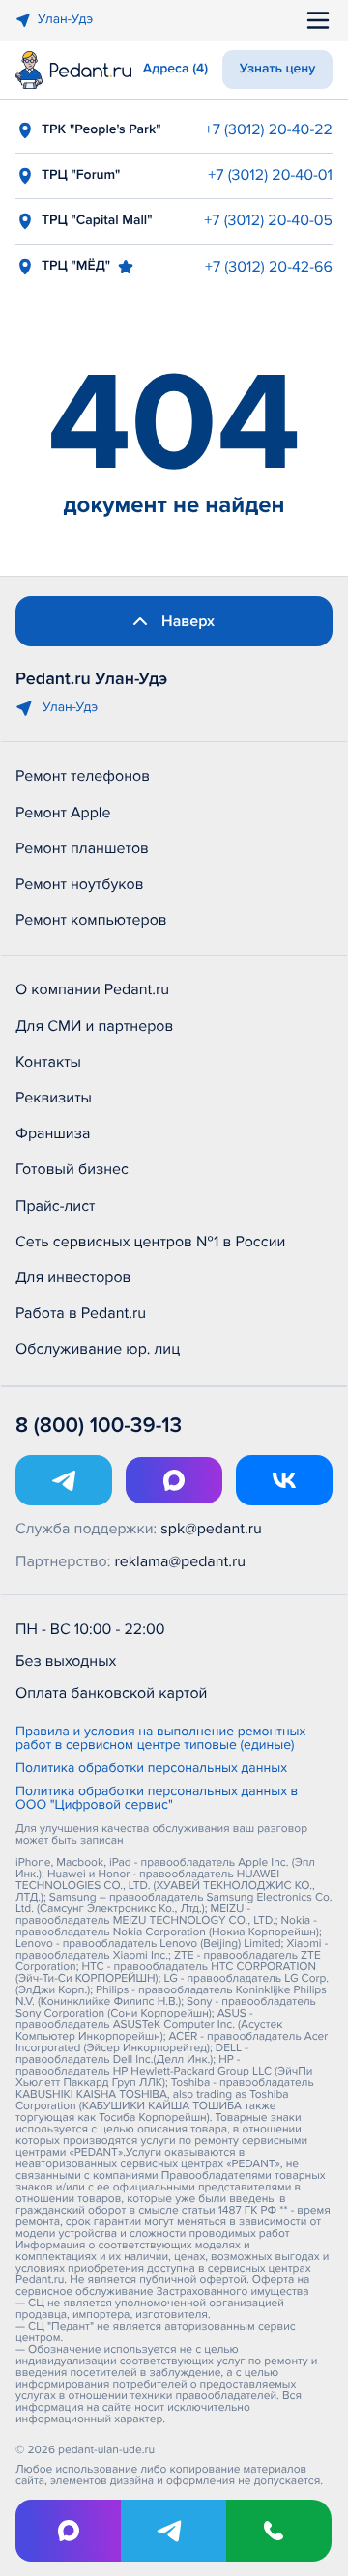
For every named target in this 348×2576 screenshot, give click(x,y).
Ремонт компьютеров (91, 920)
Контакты (48, 1062)
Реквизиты (54, 1098)
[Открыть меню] (318, 20)
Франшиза (53, 1133)
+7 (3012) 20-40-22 (269, 129)
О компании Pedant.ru (92, 989)
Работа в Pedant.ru (81, 1313)
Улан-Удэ (65, 20)
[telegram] (174, 2531)
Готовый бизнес (72, 1169)
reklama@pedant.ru (181, 1561)
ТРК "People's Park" (101, 130)
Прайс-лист (56, 1206)
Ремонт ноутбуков (80, 884)
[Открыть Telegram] (64, 1480)
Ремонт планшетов (82, 848)
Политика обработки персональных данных (151, 1769)
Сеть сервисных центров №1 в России (150, 1242)
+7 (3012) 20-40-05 (268, 220)
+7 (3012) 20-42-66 (269, 267)
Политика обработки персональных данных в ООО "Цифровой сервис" (157, 1799)
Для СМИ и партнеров (94, 1026)
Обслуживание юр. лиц (98, 1349)
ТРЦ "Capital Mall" (97, 221)
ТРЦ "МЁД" (76, 266)
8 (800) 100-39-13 (99, 1426)
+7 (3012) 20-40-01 (270, 175)
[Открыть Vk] (284, 1480)
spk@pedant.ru (211, 1529)
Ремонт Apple (63, 813)
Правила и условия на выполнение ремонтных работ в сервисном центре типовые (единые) (160, 1739)
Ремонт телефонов (83, 776)
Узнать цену (278, 69)
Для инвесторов (73, 1277)
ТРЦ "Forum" (81, 175)
